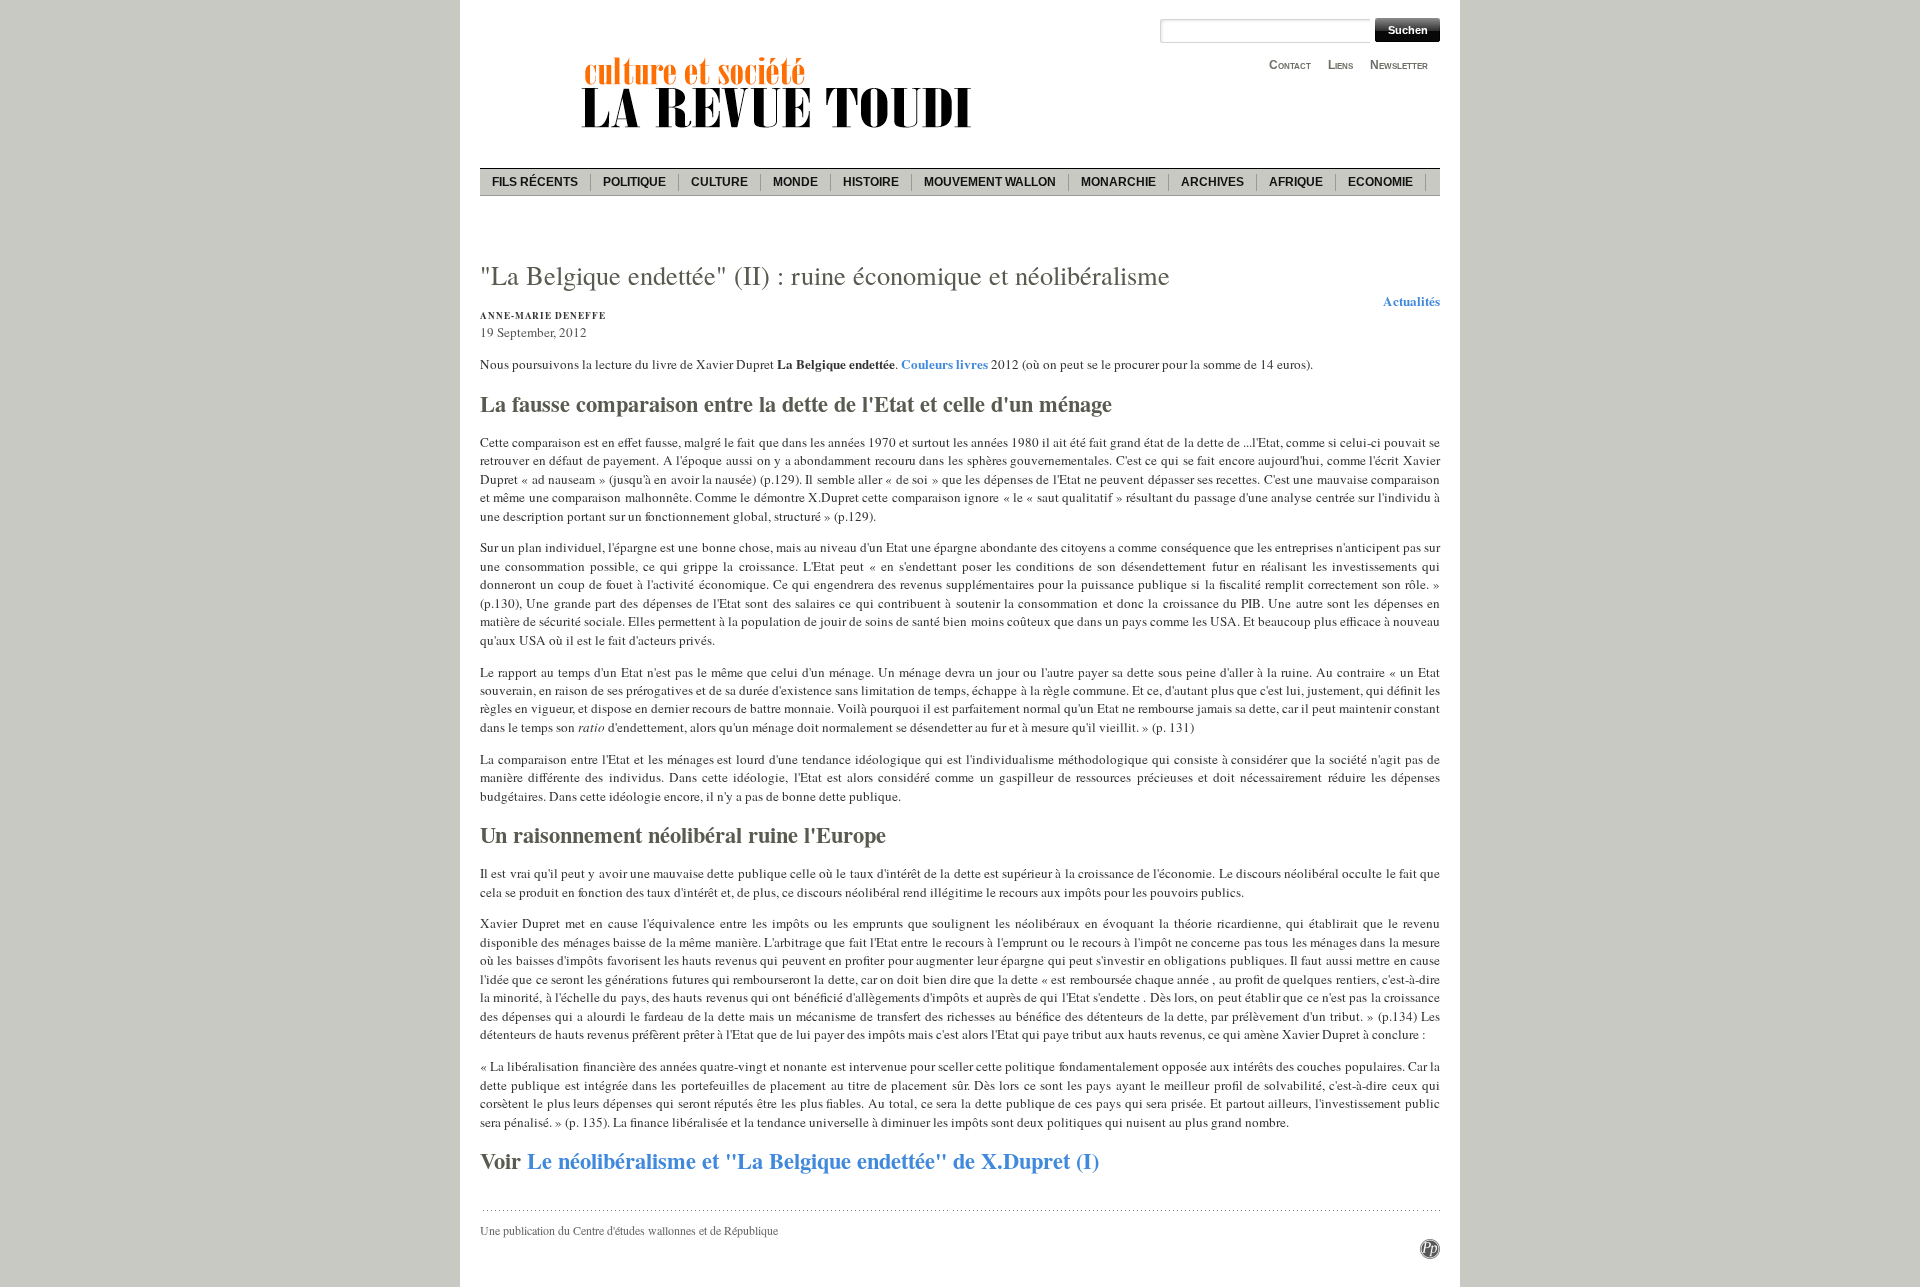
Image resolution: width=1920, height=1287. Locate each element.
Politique (634, 182)
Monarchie (1118, 182)
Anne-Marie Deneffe (543, 315)
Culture (719, 182)
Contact (1290, 65)
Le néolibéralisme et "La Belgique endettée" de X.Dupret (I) (813, 1160)
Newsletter (1399, 65)
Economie (1380, 182)
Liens (1340, 65)
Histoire (871, 182)
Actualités (1411, 301)
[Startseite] (780, 131)
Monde (795, 182)
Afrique (1296, 182)
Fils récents (535, 182)
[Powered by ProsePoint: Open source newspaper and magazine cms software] (1430, 1254)
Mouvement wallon (990, 182)
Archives (1212, 182)
